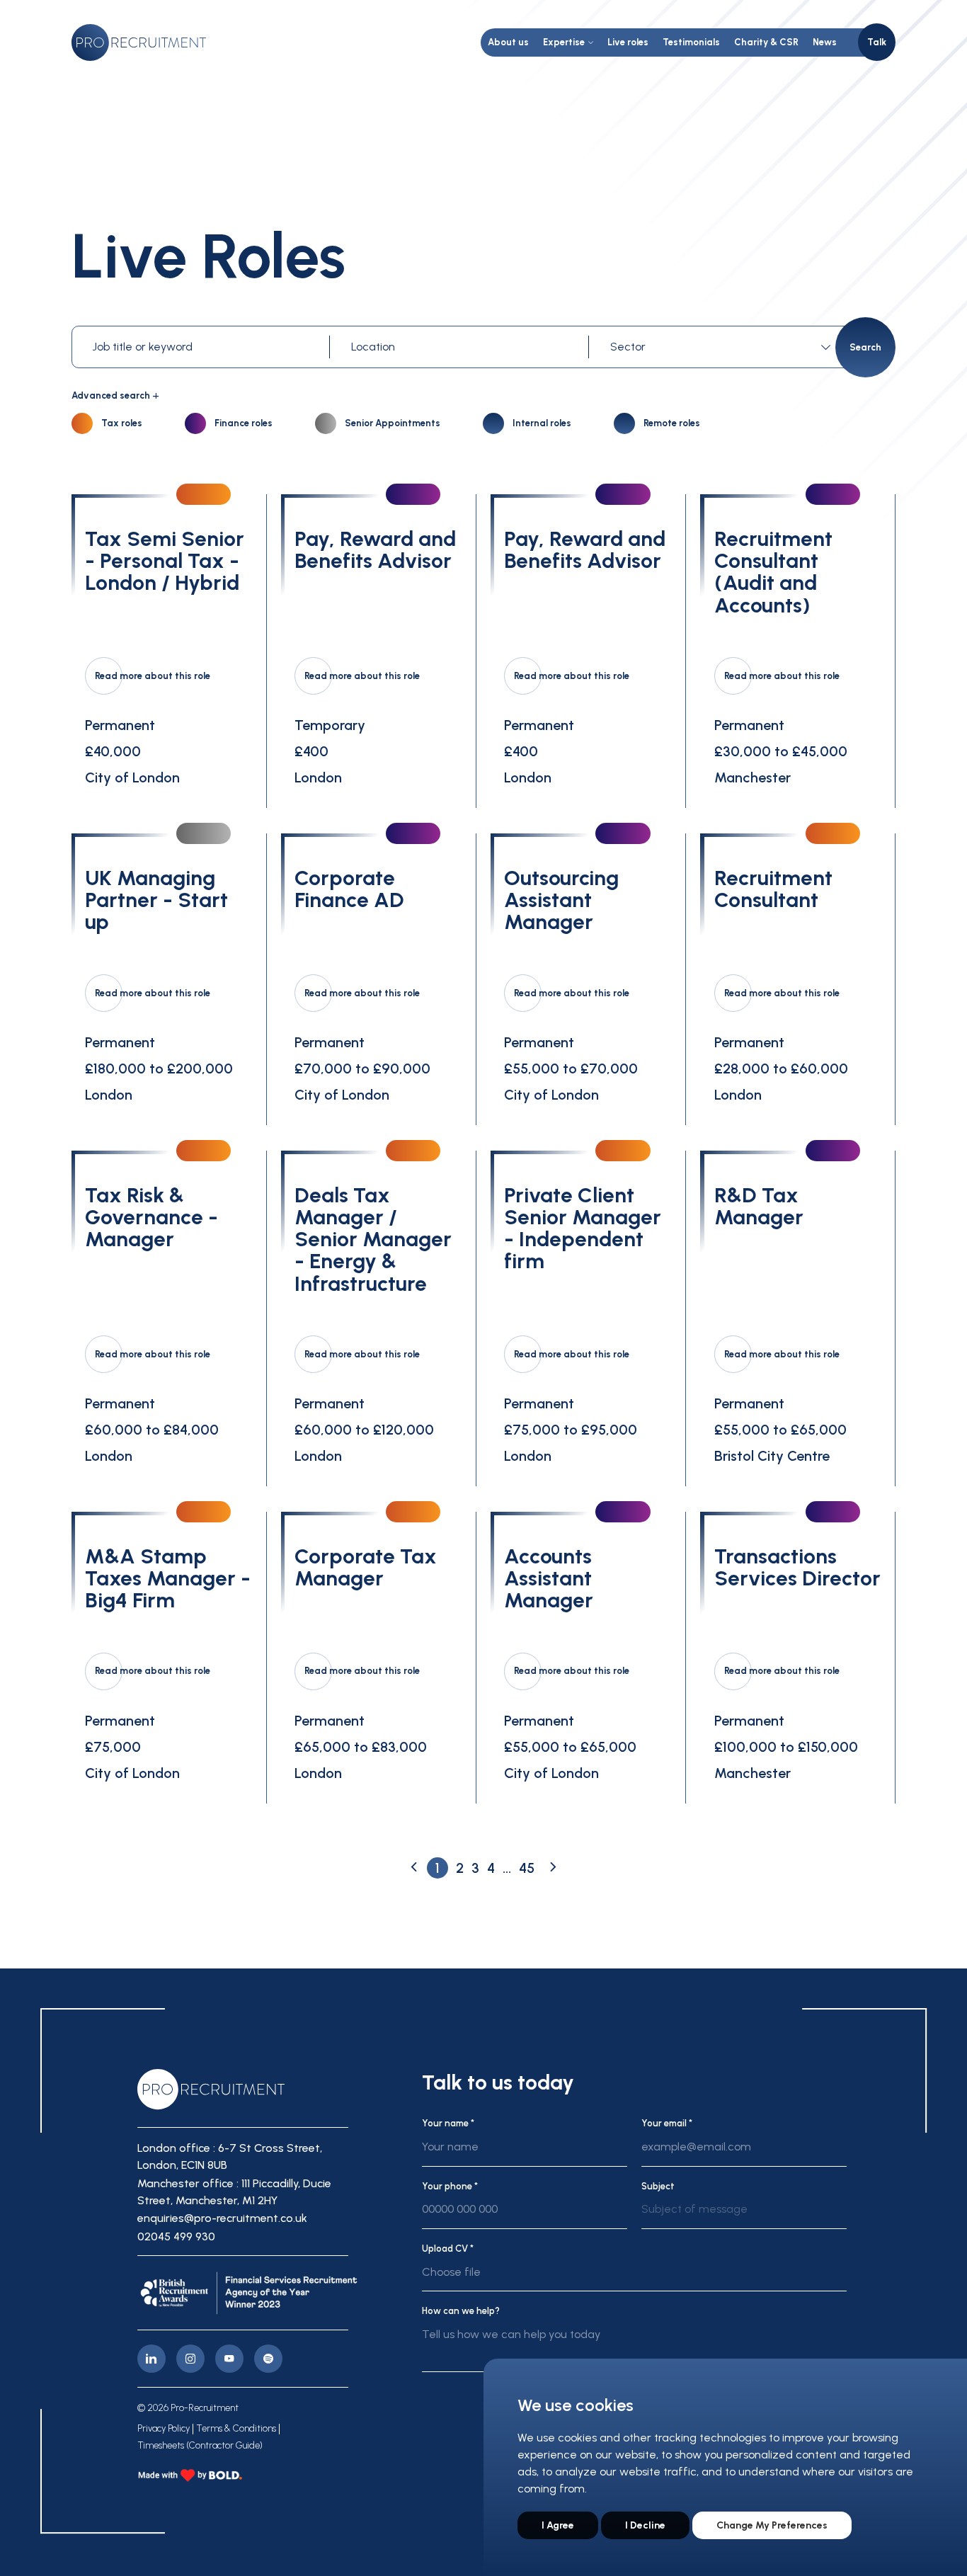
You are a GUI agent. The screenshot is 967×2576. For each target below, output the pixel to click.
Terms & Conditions (236, 2429)
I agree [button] (558, 2525)
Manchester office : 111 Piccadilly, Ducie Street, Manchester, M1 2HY (234, 2192)
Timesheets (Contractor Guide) (200, 2446)
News (825, 42)
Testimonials (691, 42)
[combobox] (723, 347)
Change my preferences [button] (772, 2525)
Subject (658, 2186)
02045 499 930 (176, 2236)
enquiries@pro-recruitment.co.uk (222, 2218)
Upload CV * (448, 2249)
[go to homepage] (139, 42)
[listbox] (744, 2215)
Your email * (667, 2123)
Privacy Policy (164, 2429)
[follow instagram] (190, 2359)
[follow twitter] (268, 2359)
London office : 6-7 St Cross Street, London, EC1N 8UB (230, 2156)
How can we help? (461, 2311)
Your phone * (450, 2186)
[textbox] (718, 347)
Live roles (628, 42)
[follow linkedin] (151, 2359)
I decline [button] (645, 2525)
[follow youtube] (229, 2359)
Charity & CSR (766, 42)
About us (508, 42)
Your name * (448, 2123)
